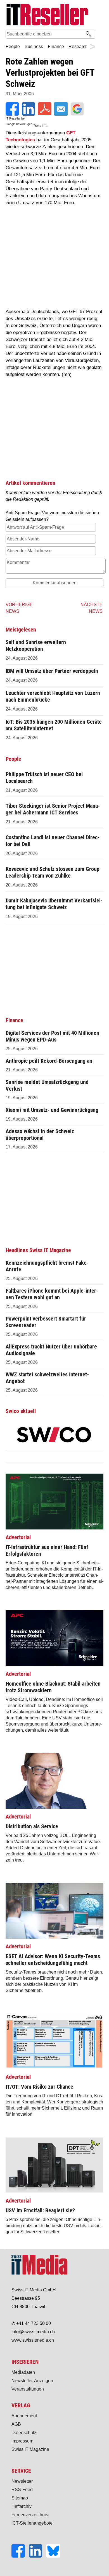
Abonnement (24, 2416)
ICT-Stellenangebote (32, 2523)
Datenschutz (24, 2433)
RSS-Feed (22, 2490)
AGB (16, 2424)
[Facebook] (20, 2556)
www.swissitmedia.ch (33, 2340)
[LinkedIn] (37, 2556)
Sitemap (20, 2498)
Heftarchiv (22, 2506)
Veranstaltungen (28, 2389)
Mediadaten (23, 2372)
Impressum (22, 2441)
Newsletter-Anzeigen (32, 2381)
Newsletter (22, 2481)
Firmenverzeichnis (30, 2515)
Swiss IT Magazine (30, 2449)
